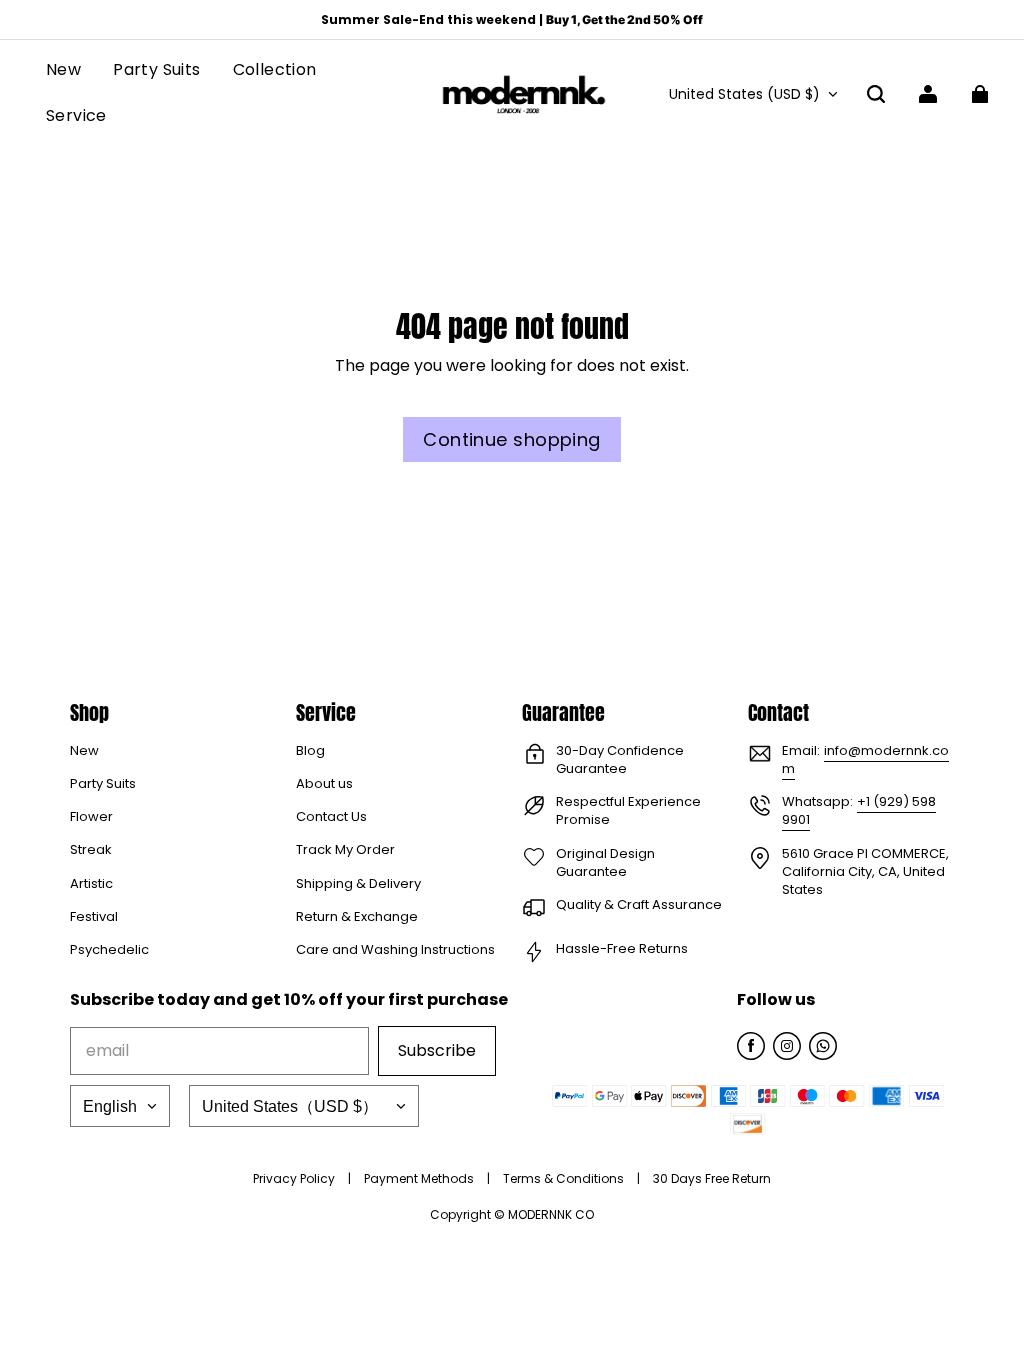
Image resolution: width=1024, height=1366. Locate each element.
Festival (94, 917)
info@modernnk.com (865, 759)
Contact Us (331, 817)
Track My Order (345, 850)
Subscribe (437, 1050)
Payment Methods (420, 1178)
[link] (275, 71)
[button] (876, 94)
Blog (310, 751)
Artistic (91, 884)
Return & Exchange (357, 917)
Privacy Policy (295, 1178)
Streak (91, 850)
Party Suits (103, 784)
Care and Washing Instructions (395, 950)
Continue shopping (512, 439)
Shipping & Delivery (358, 884)
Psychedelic (109, 950)
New (84, 751)
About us (324, 784)
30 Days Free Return (712, 1178)
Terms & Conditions (565, 1178)
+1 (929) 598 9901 (859, 810)
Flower (91, 817)
